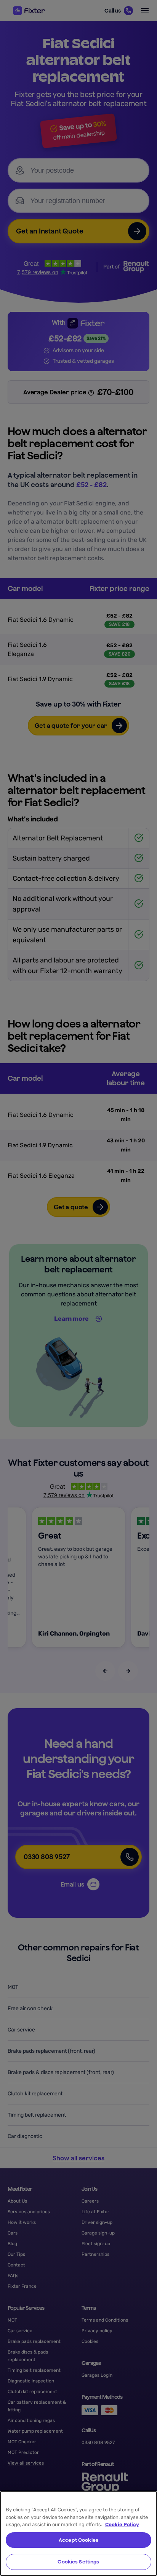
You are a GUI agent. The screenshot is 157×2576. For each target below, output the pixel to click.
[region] (78, 2533)
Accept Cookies (78, 2540)
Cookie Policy (122, 2524)
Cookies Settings (78, 2562)
